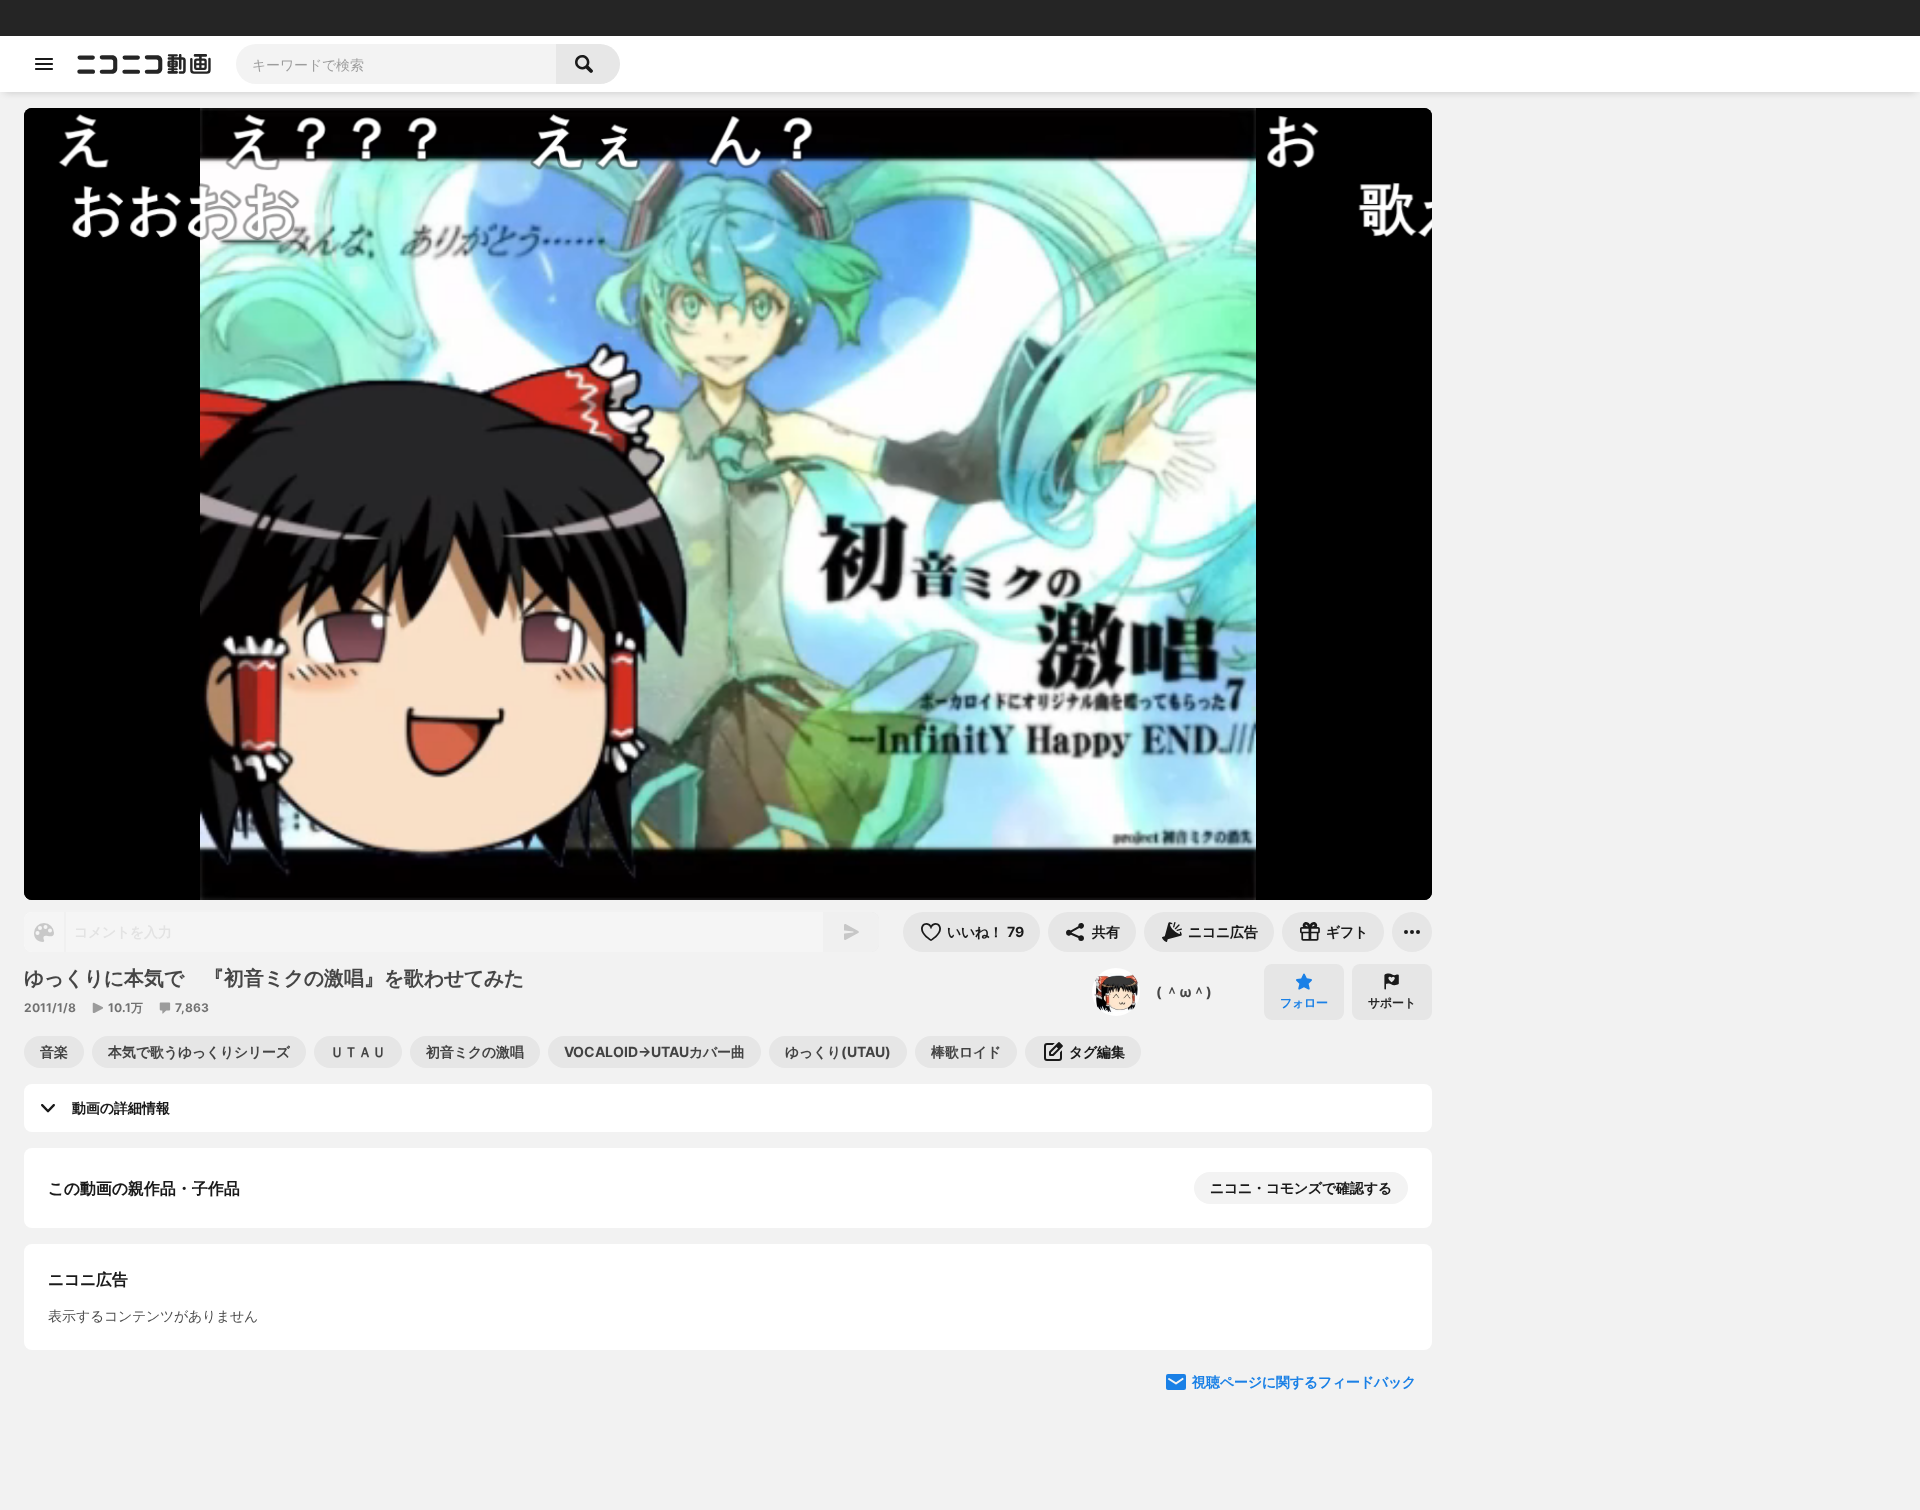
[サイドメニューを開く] (44, 64)
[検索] (588, 64)
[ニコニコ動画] (144, 64)
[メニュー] (1412, 932)
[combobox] (396, 64)
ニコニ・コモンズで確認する (1301, 1187)
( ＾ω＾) (1184, 991)
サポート (1392, 1002)
